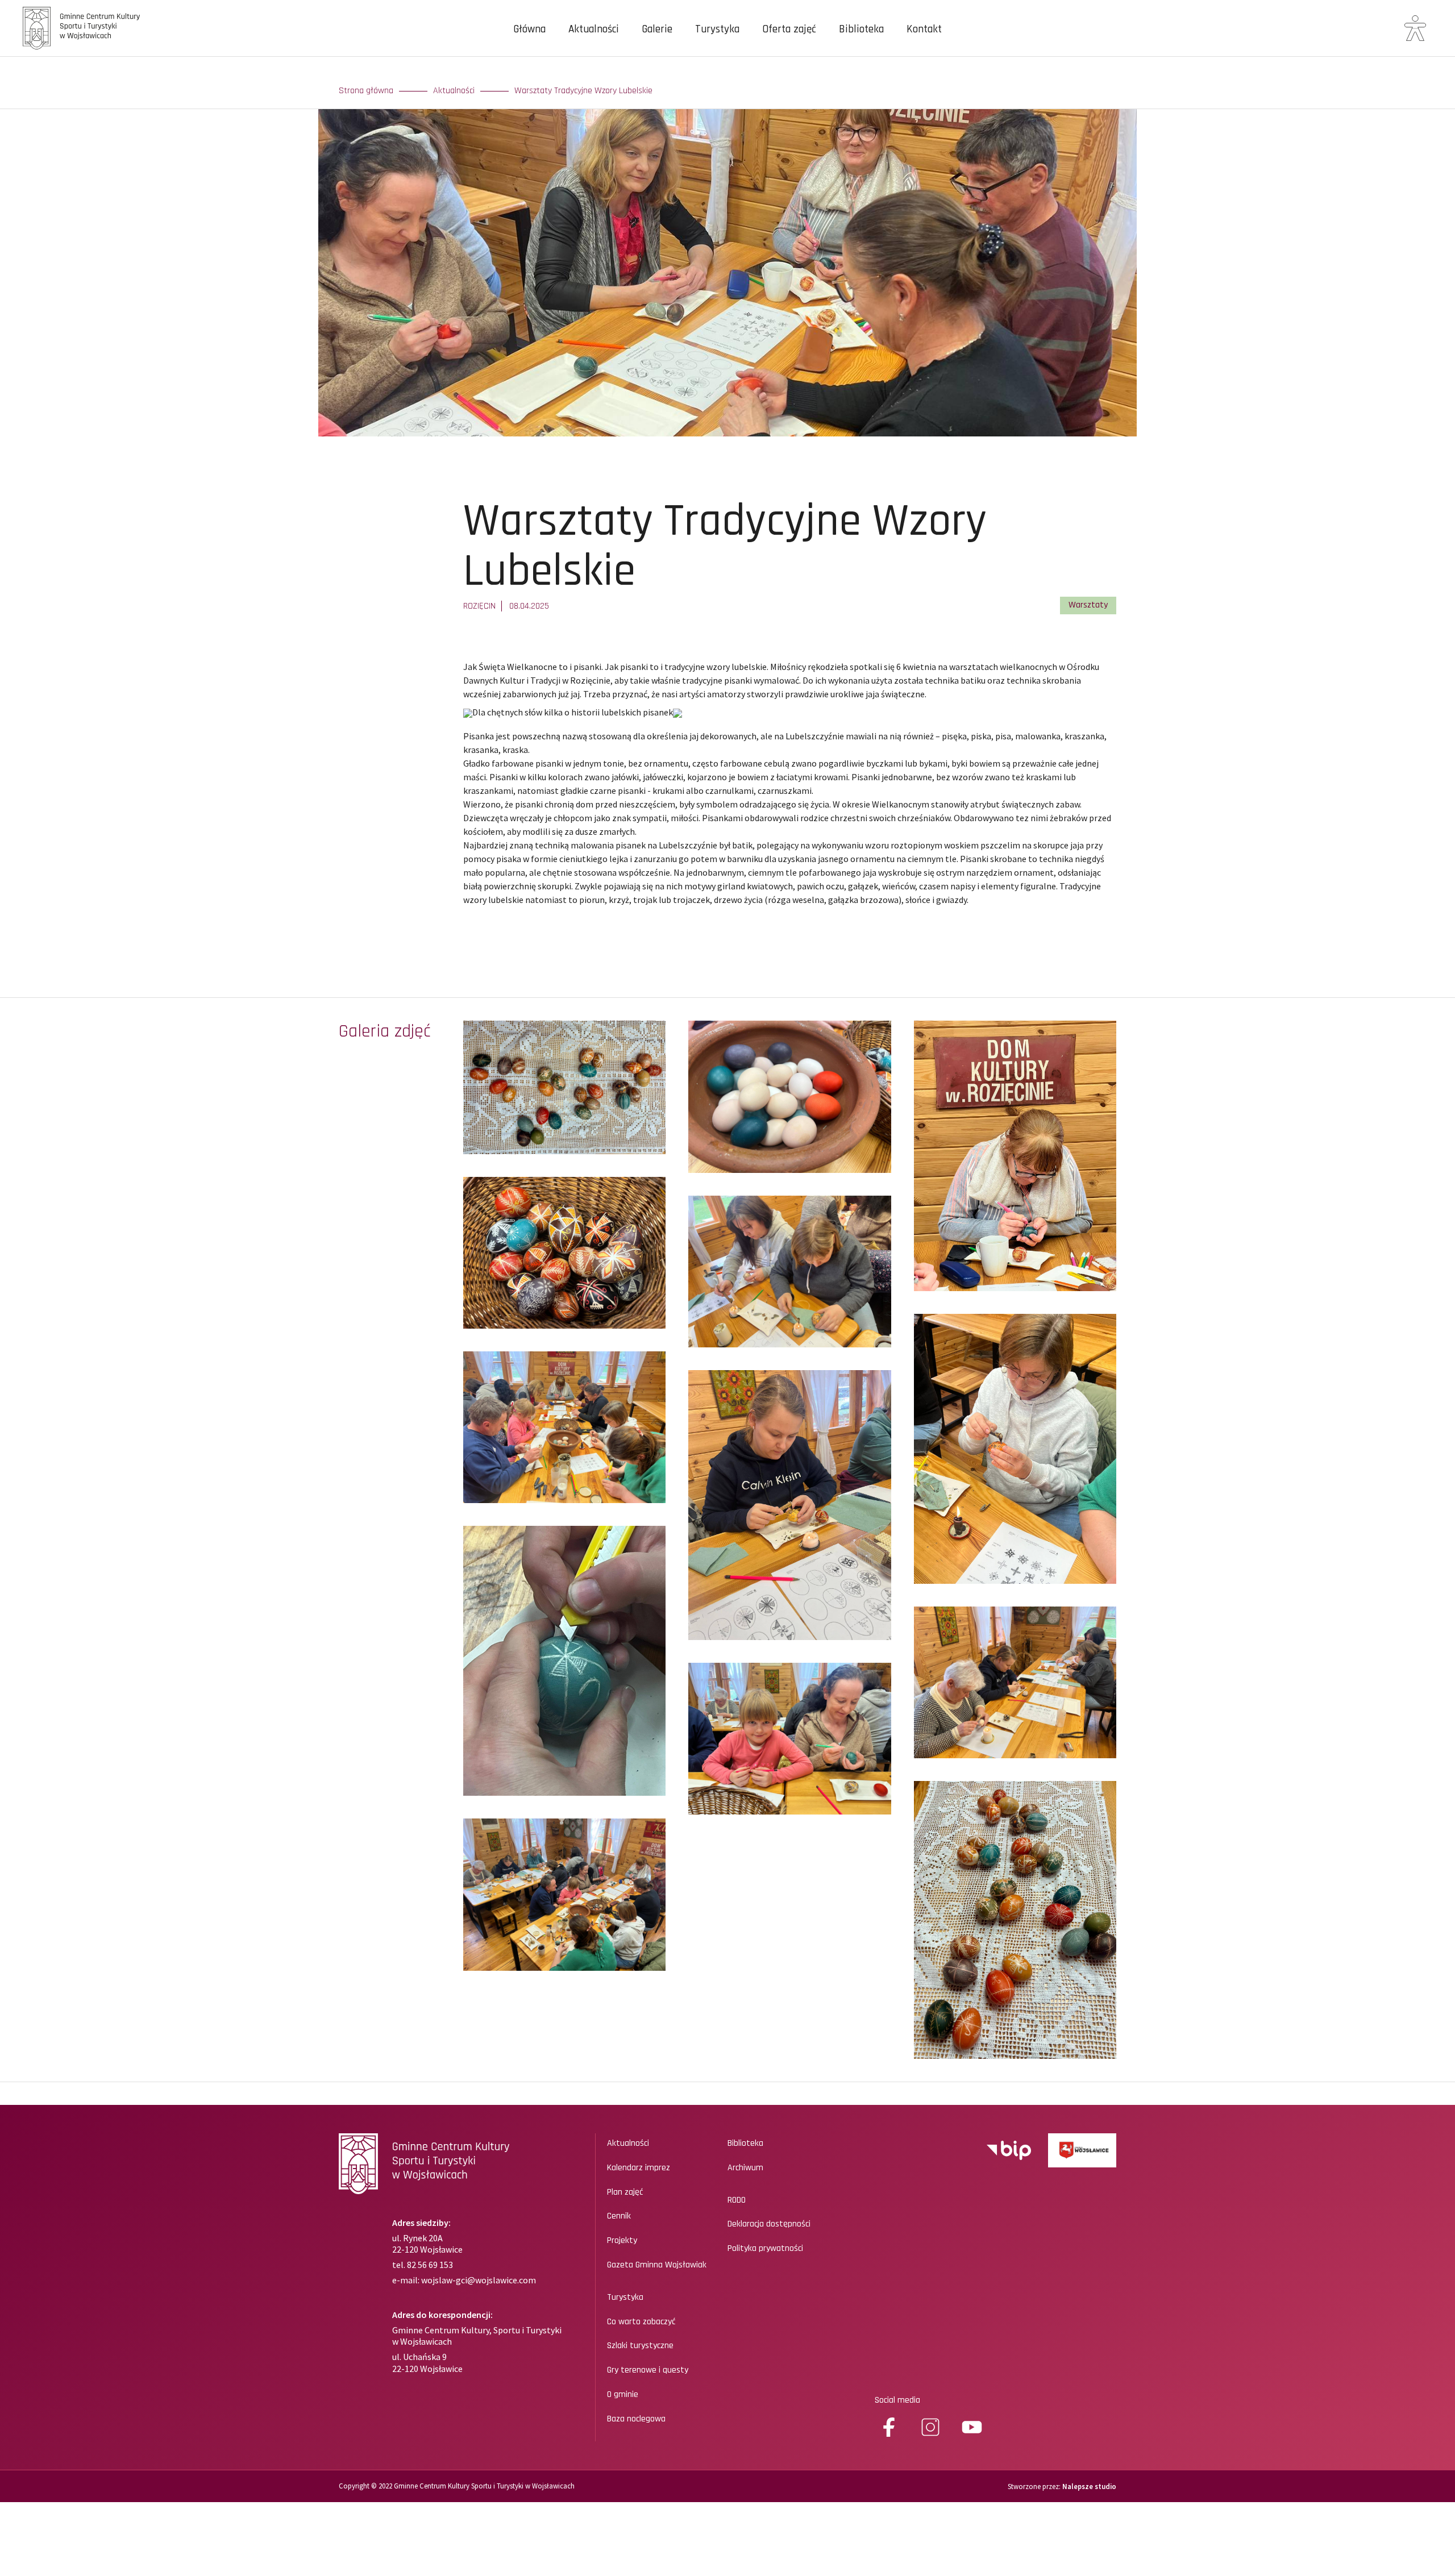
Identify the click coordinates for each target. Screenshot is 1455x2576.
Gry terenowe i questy (648, 2370)
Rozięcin (479, 606)
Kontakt (924, 30)
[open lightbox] (564, 1087)
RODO (737, 2200)
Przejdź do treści (53, 68)
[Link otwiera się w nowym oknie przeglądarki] (1009, 2150)
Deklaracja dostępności (769, 2224)
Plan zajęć (625, 2192)
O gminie (623, 2395)
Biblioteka (861, 30)
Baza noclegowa (636, 2419)
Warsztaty (1088, 605)
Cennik (619, 2216)
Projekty (622, 2241)
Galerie (657, 30)
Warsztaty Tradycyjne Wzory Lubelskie (583, 91)
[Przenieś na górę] (1410, 2527)
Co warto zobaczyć (641, 2322)
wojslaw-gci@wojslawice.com (479, 2280)
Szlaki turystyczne (640, 2346)
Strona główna (366, 91)
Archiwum (745, 2168)
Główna (529, 30)
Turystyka (717, 30)
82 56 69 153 (429, 2265)
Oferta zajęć (789, 30)
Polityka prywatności (765, 2249)
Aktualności (594, 30)
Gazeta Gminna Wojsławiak (657, 2265)
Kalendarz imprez (639, 2168)
